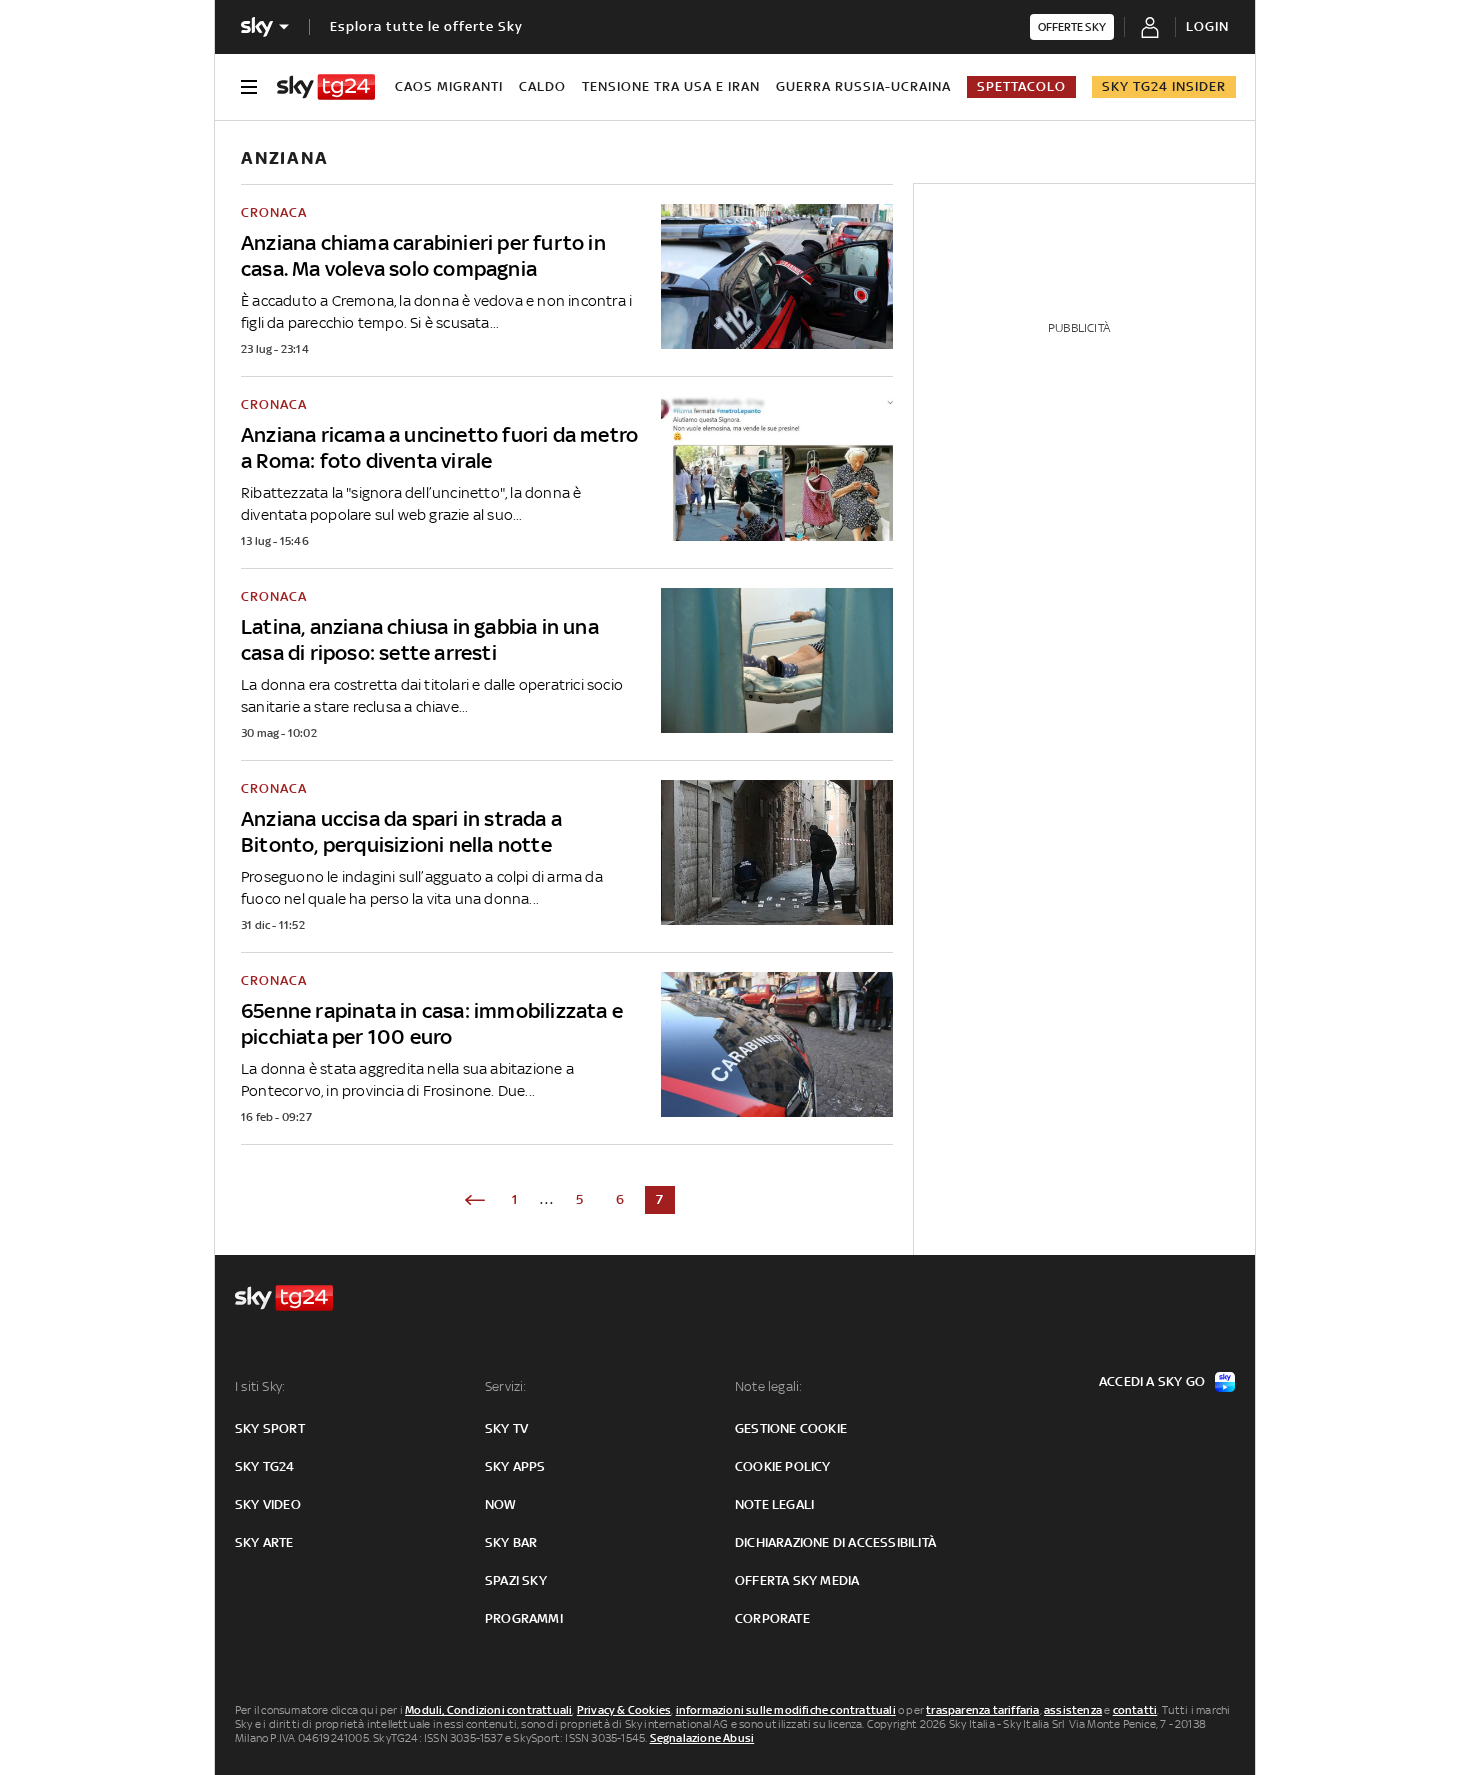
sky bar (511, 1542)
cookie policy (783, 1466)
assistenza (1073, 1710)
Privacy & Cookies (624, 1710)
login (1207, 26)
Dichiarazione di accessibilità (835, 1542)
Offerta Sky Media (797, 1580)
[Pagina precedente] (475, 1200)
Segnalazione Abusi (702, 1738)
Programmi (524, 1618)
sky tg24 (265, 1466)
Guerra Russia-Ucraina (863, 86)
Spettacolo (1021, 86)
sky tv (506, 1428)
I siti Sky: (260, 1386)
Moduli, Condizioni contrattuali (488, 1710)
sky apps (515, 1466)
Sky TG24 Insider (1164, 86)
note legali (774, 1504)
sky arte (264, 1542)
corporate (772, 1618)
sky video (268, 1504)
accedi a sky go (1152, 1381)
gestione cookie (791, 1428)
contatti (1135, 1710)
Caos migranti (449, 86)
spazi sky (516, 1580)
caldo (542, 86)
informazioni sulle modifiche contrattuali (786, 1710)
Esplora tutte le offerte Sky (426, 26)
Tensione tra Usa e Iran (671, 86)
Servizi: (506, 1386)
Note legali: (768, 1386)
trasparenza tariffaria (982, 1710)
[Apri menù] (249, 87)
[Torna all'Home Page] (326, 87)
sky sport (270, 1428)
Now (501, 1504)
